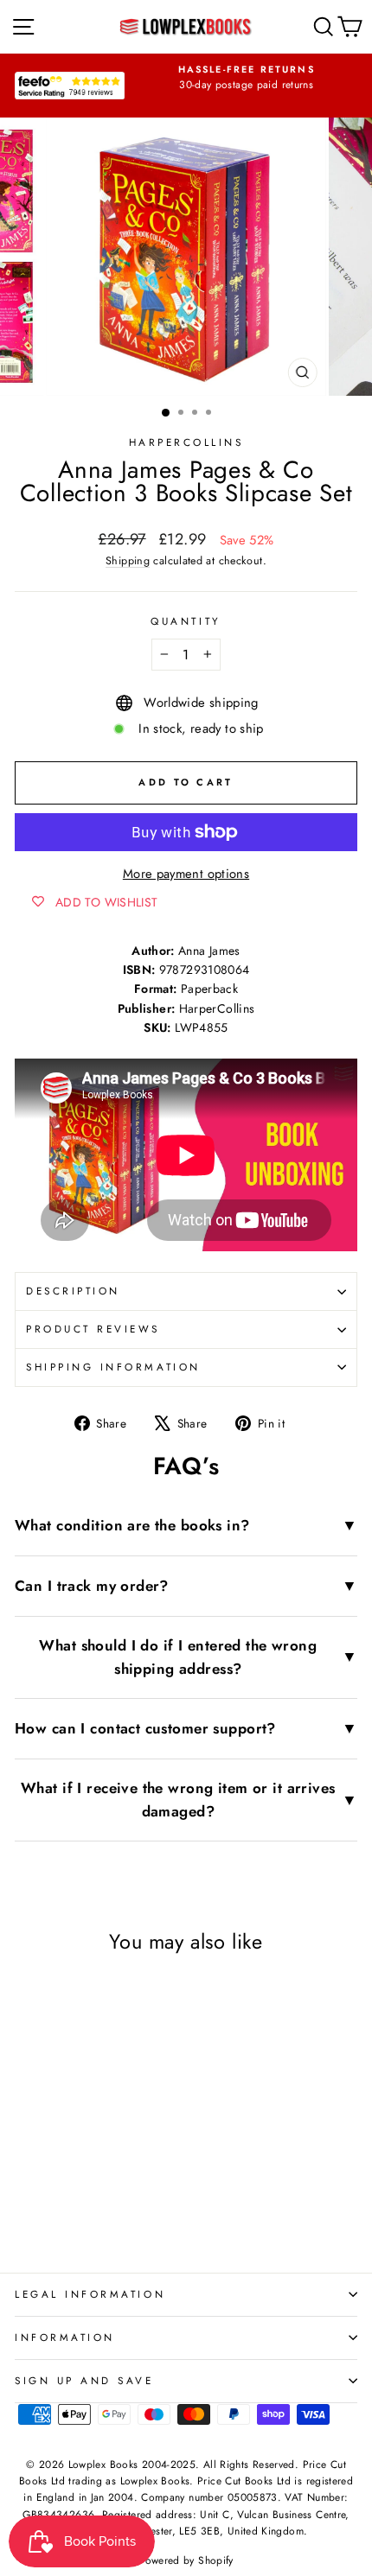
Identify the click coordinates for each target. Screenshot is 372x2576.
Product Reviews (93, 1329)
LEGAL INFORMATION (90, 2294)
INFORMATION (65, 2337)
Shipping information (113, 1367)
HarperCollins (186, 442)
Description (73, 1291)
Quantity (186, 621)
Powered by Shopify (186, 2560)
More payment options (186, 874)
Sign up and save (84, 2380)
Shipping (128, 561)
